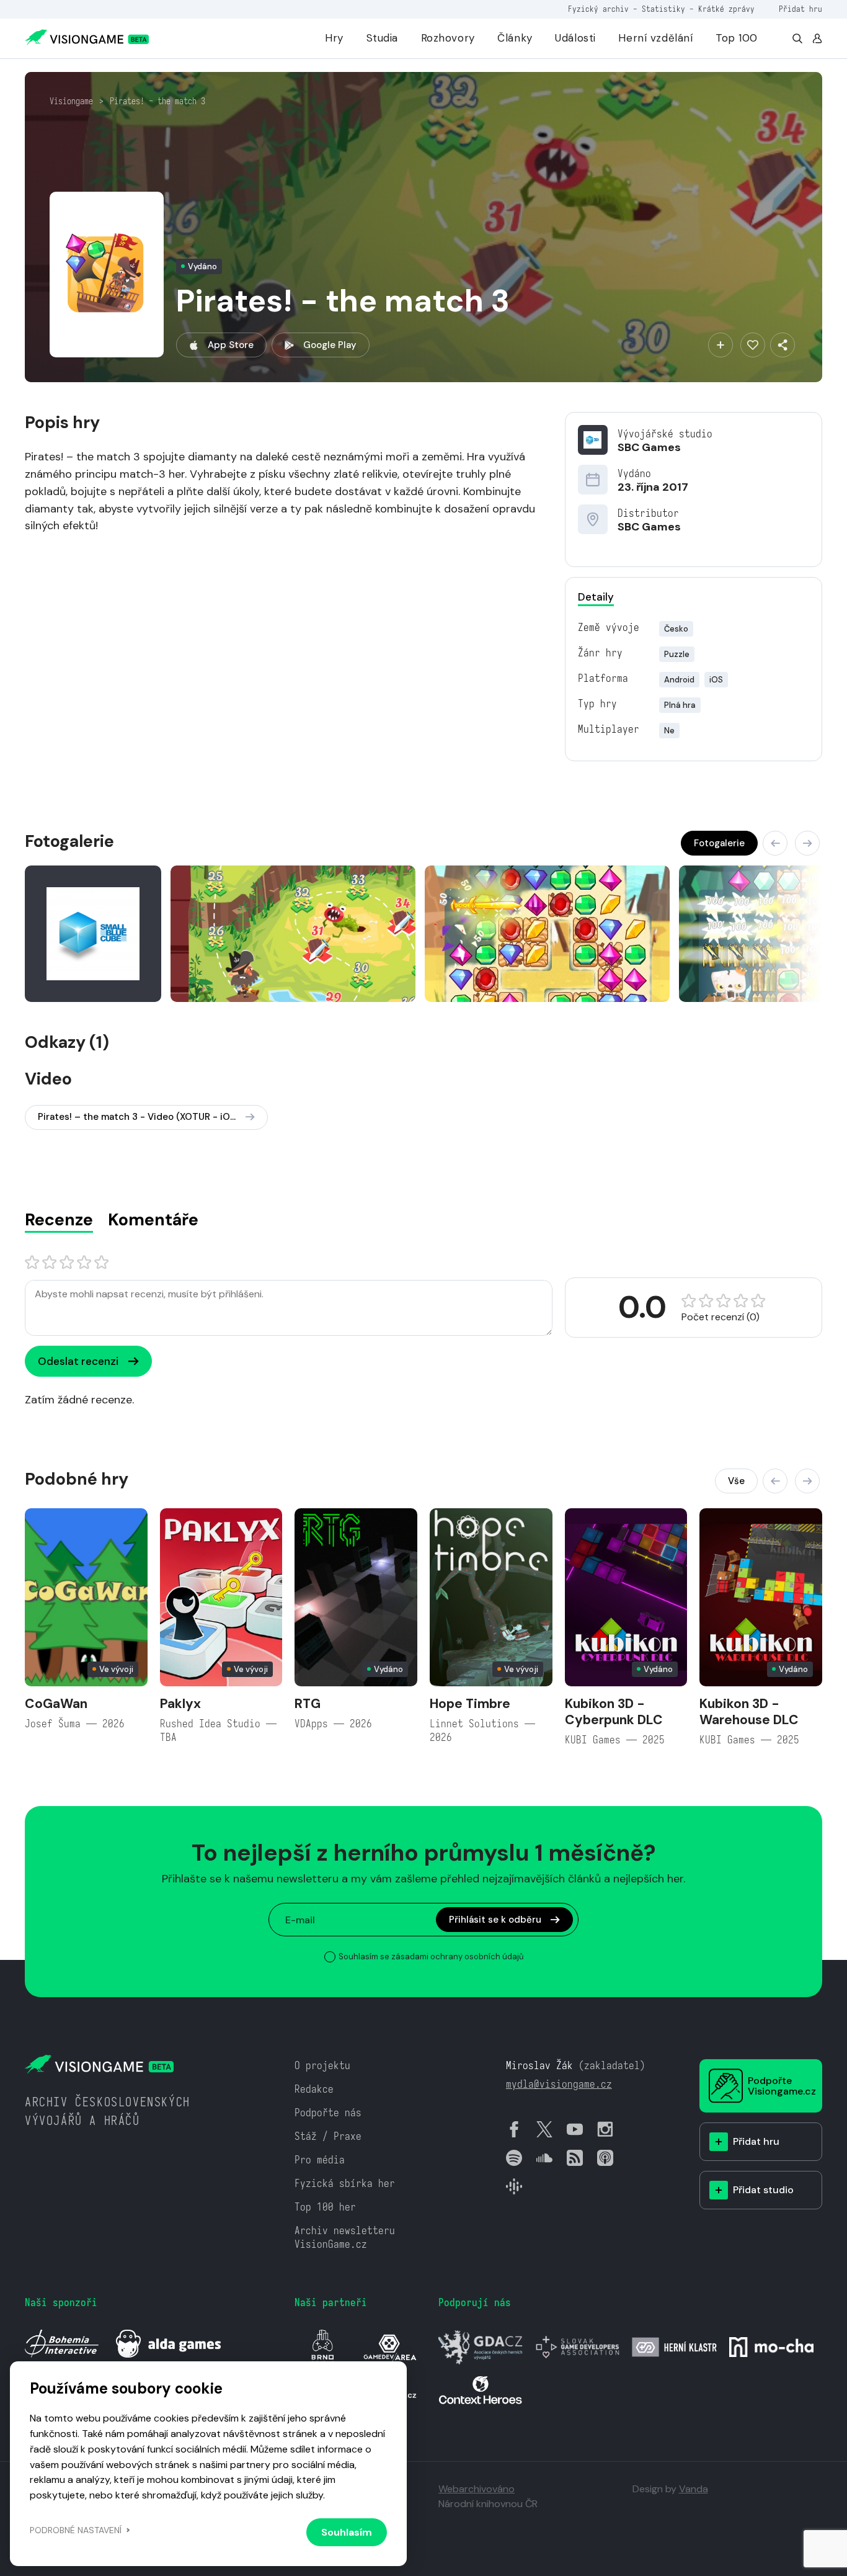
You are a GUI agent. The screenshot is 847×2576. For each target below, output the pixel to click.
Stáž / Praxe (328, 2136)
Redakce (314, 2089)
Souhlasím (347, 2532)
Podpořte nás (328, 2113)
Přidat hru (800, 9)
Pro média (320, 2160)
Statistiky (663, 9)
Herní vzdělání (655, 38)
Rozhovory (448, 38)
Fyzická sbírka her (345, 2184)
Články (515, 38)
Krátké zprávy (726, 9)
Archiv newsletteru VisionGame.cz (345, 2238)
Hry (334, 38)
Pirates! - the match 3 (157, 101)
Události (575, 38)
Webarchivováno (477, 2489)
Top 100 (737, 38)
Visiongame (71, 101)
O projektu (322, 2066)
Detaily (596, 597)
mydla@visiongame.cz (559, 2084)
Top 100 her (325, 2207)
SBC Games (649, 447)
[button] (775, 843)
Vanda (694, 2489)
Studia (382, 38)
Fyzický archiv (598, 9)
